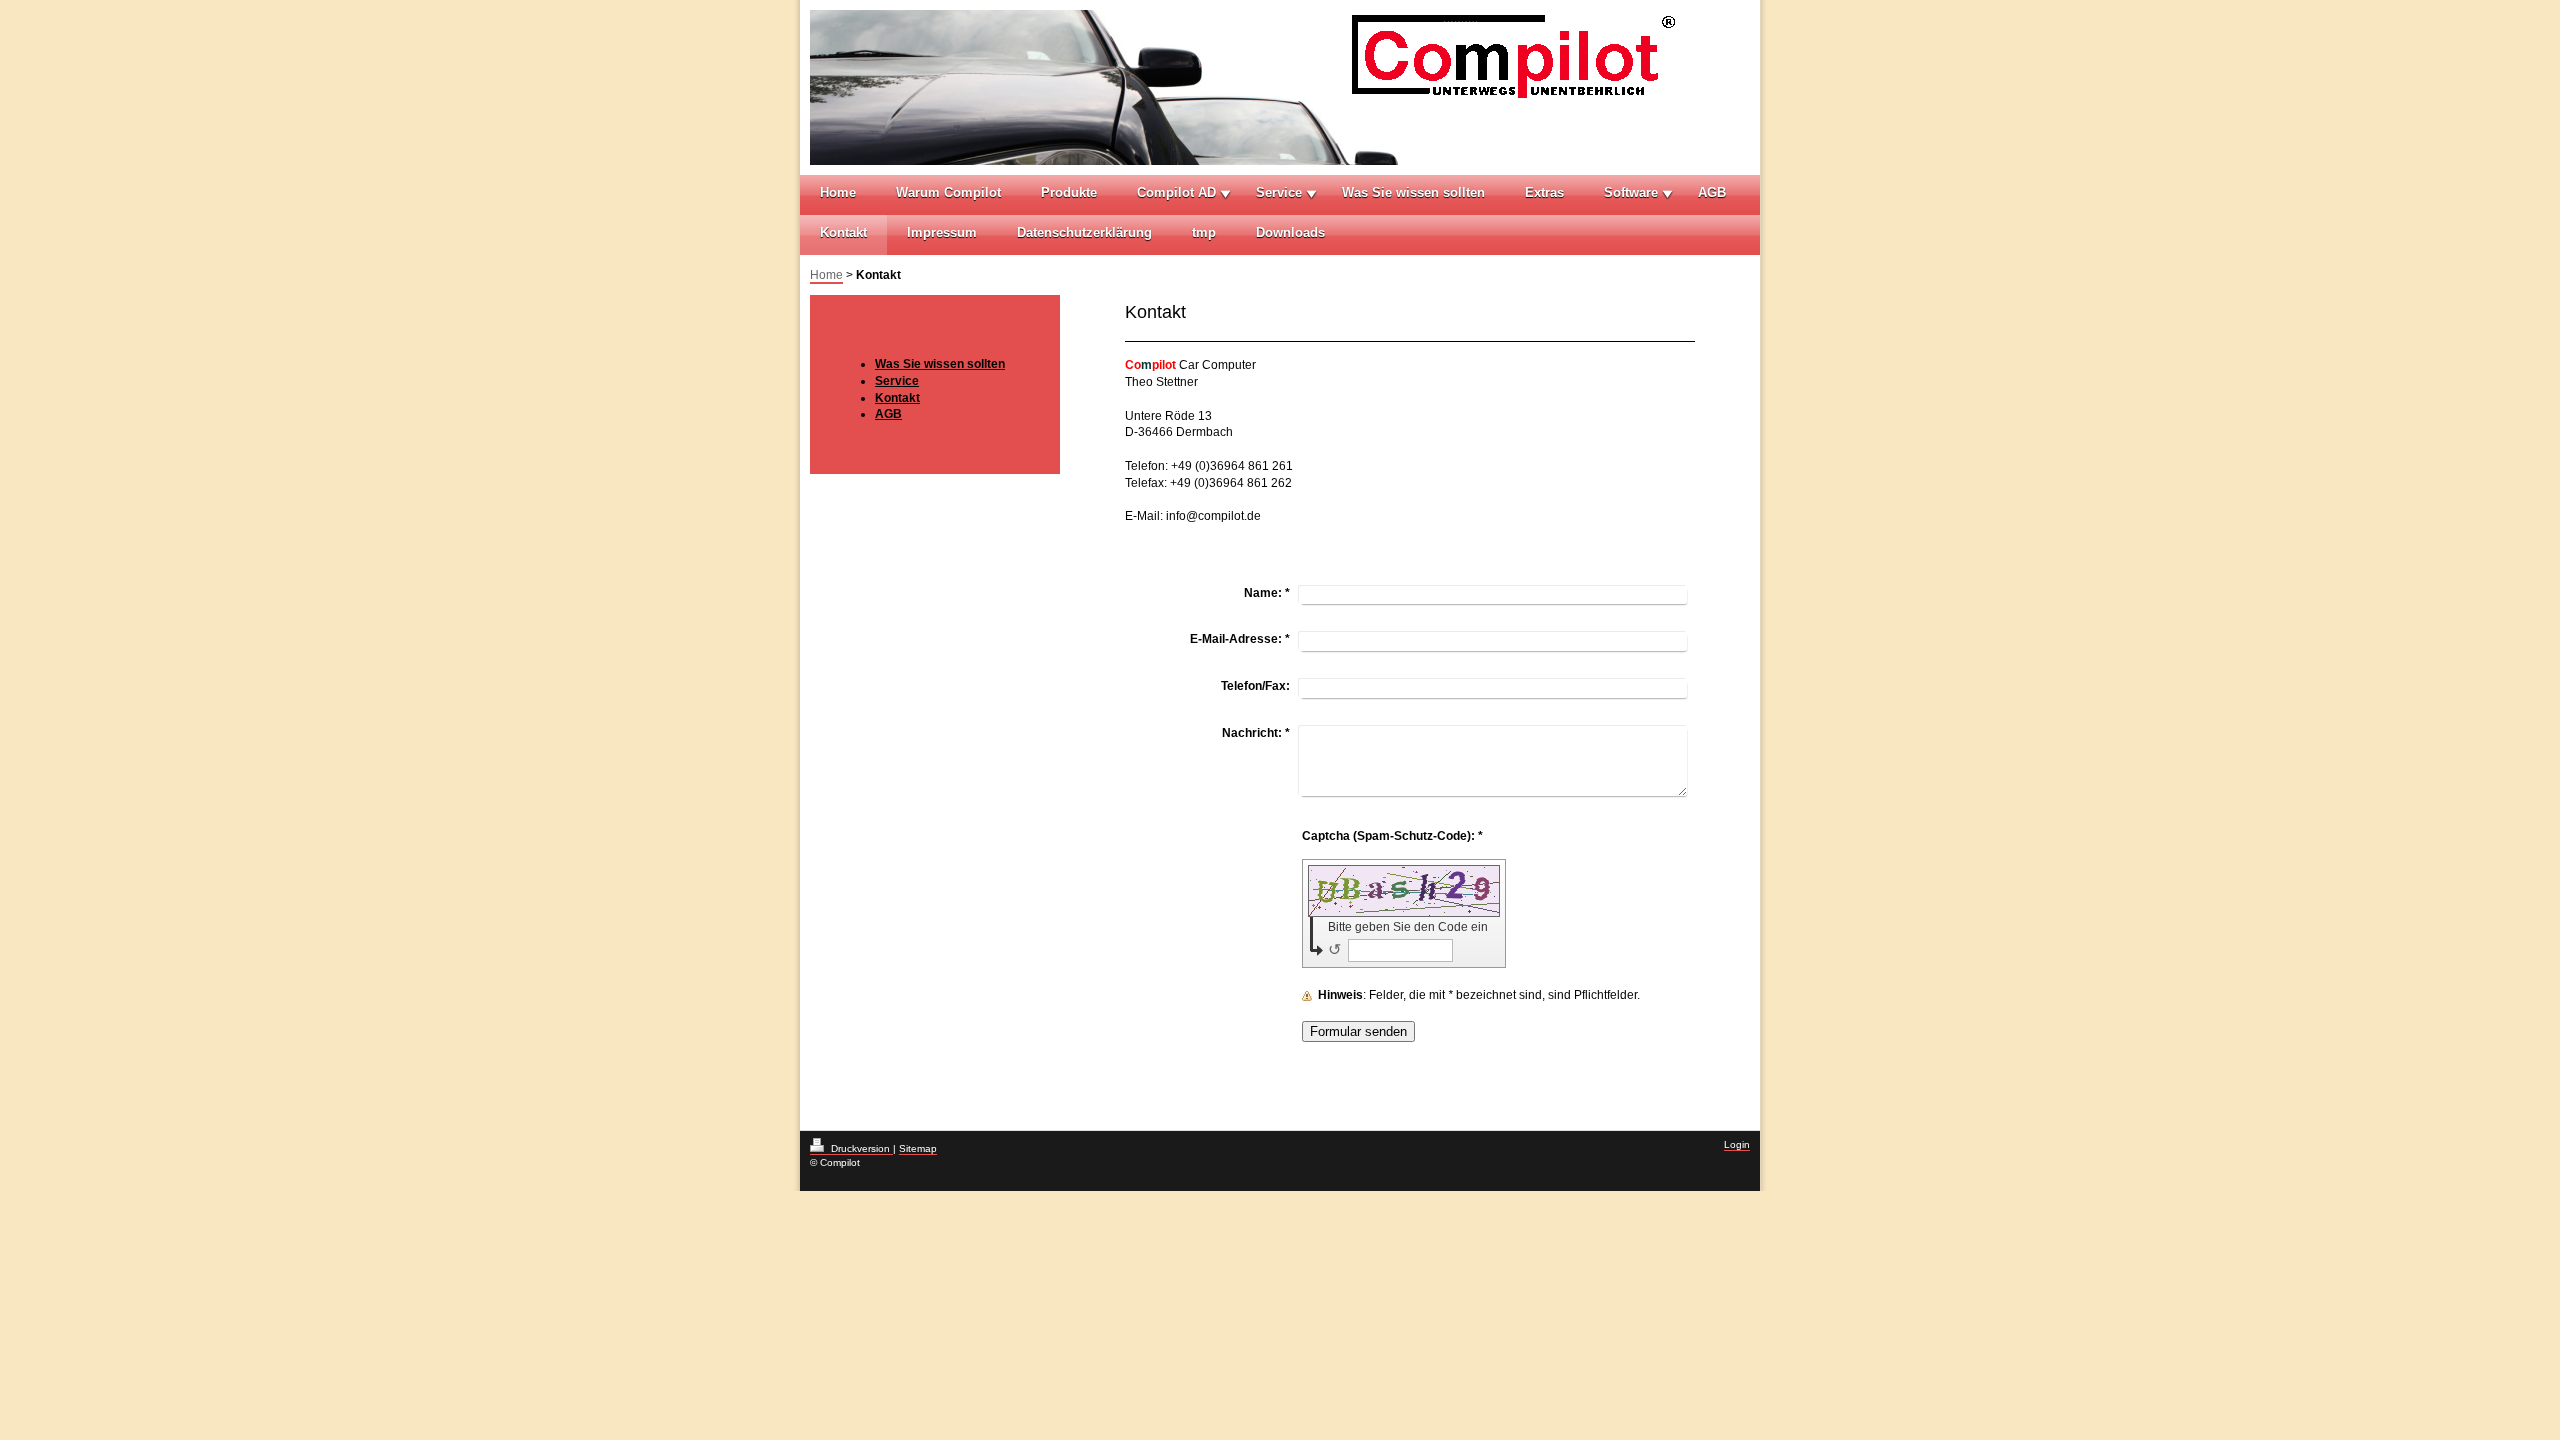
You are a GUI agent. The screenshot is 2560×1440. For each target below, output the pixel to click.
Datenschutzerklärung (1084, 232)
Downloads (1290, 232)
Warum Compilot (948, 192)
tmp (1204, 232)
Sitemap (918, 1148)
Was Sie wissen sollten (1413, 192)
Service (1279, 192)
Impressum (942, 232)
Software (1631, 192)
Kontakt (843, 232)
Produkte (1069, 192)
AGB (1712, 192)
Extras (1544, 192)
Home (838, 192)
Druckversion (860, 1148)
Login (1737, 1144)
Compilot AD (1176, 192)
